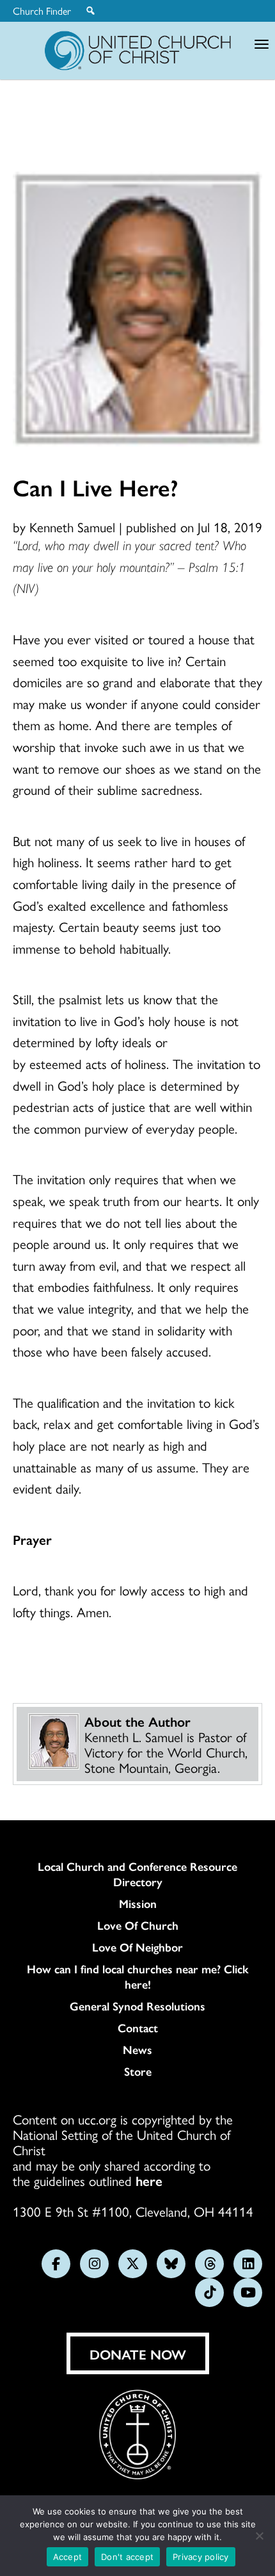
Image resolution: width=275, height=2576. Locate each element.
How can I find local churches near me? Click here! (138, 1977)
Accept (68, 2557)
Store (138, 2071)
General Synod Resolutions (137, 2006)
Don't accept (127, 2557)
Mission (138, 1903)
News (137, 2050)
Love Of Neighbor (137, 1947)
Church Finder (42, 11)
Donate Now (138, 2354)
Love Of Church (138, 1925)
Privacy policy (201, 2557)
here (149, 2180)
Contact (138, 2028)
